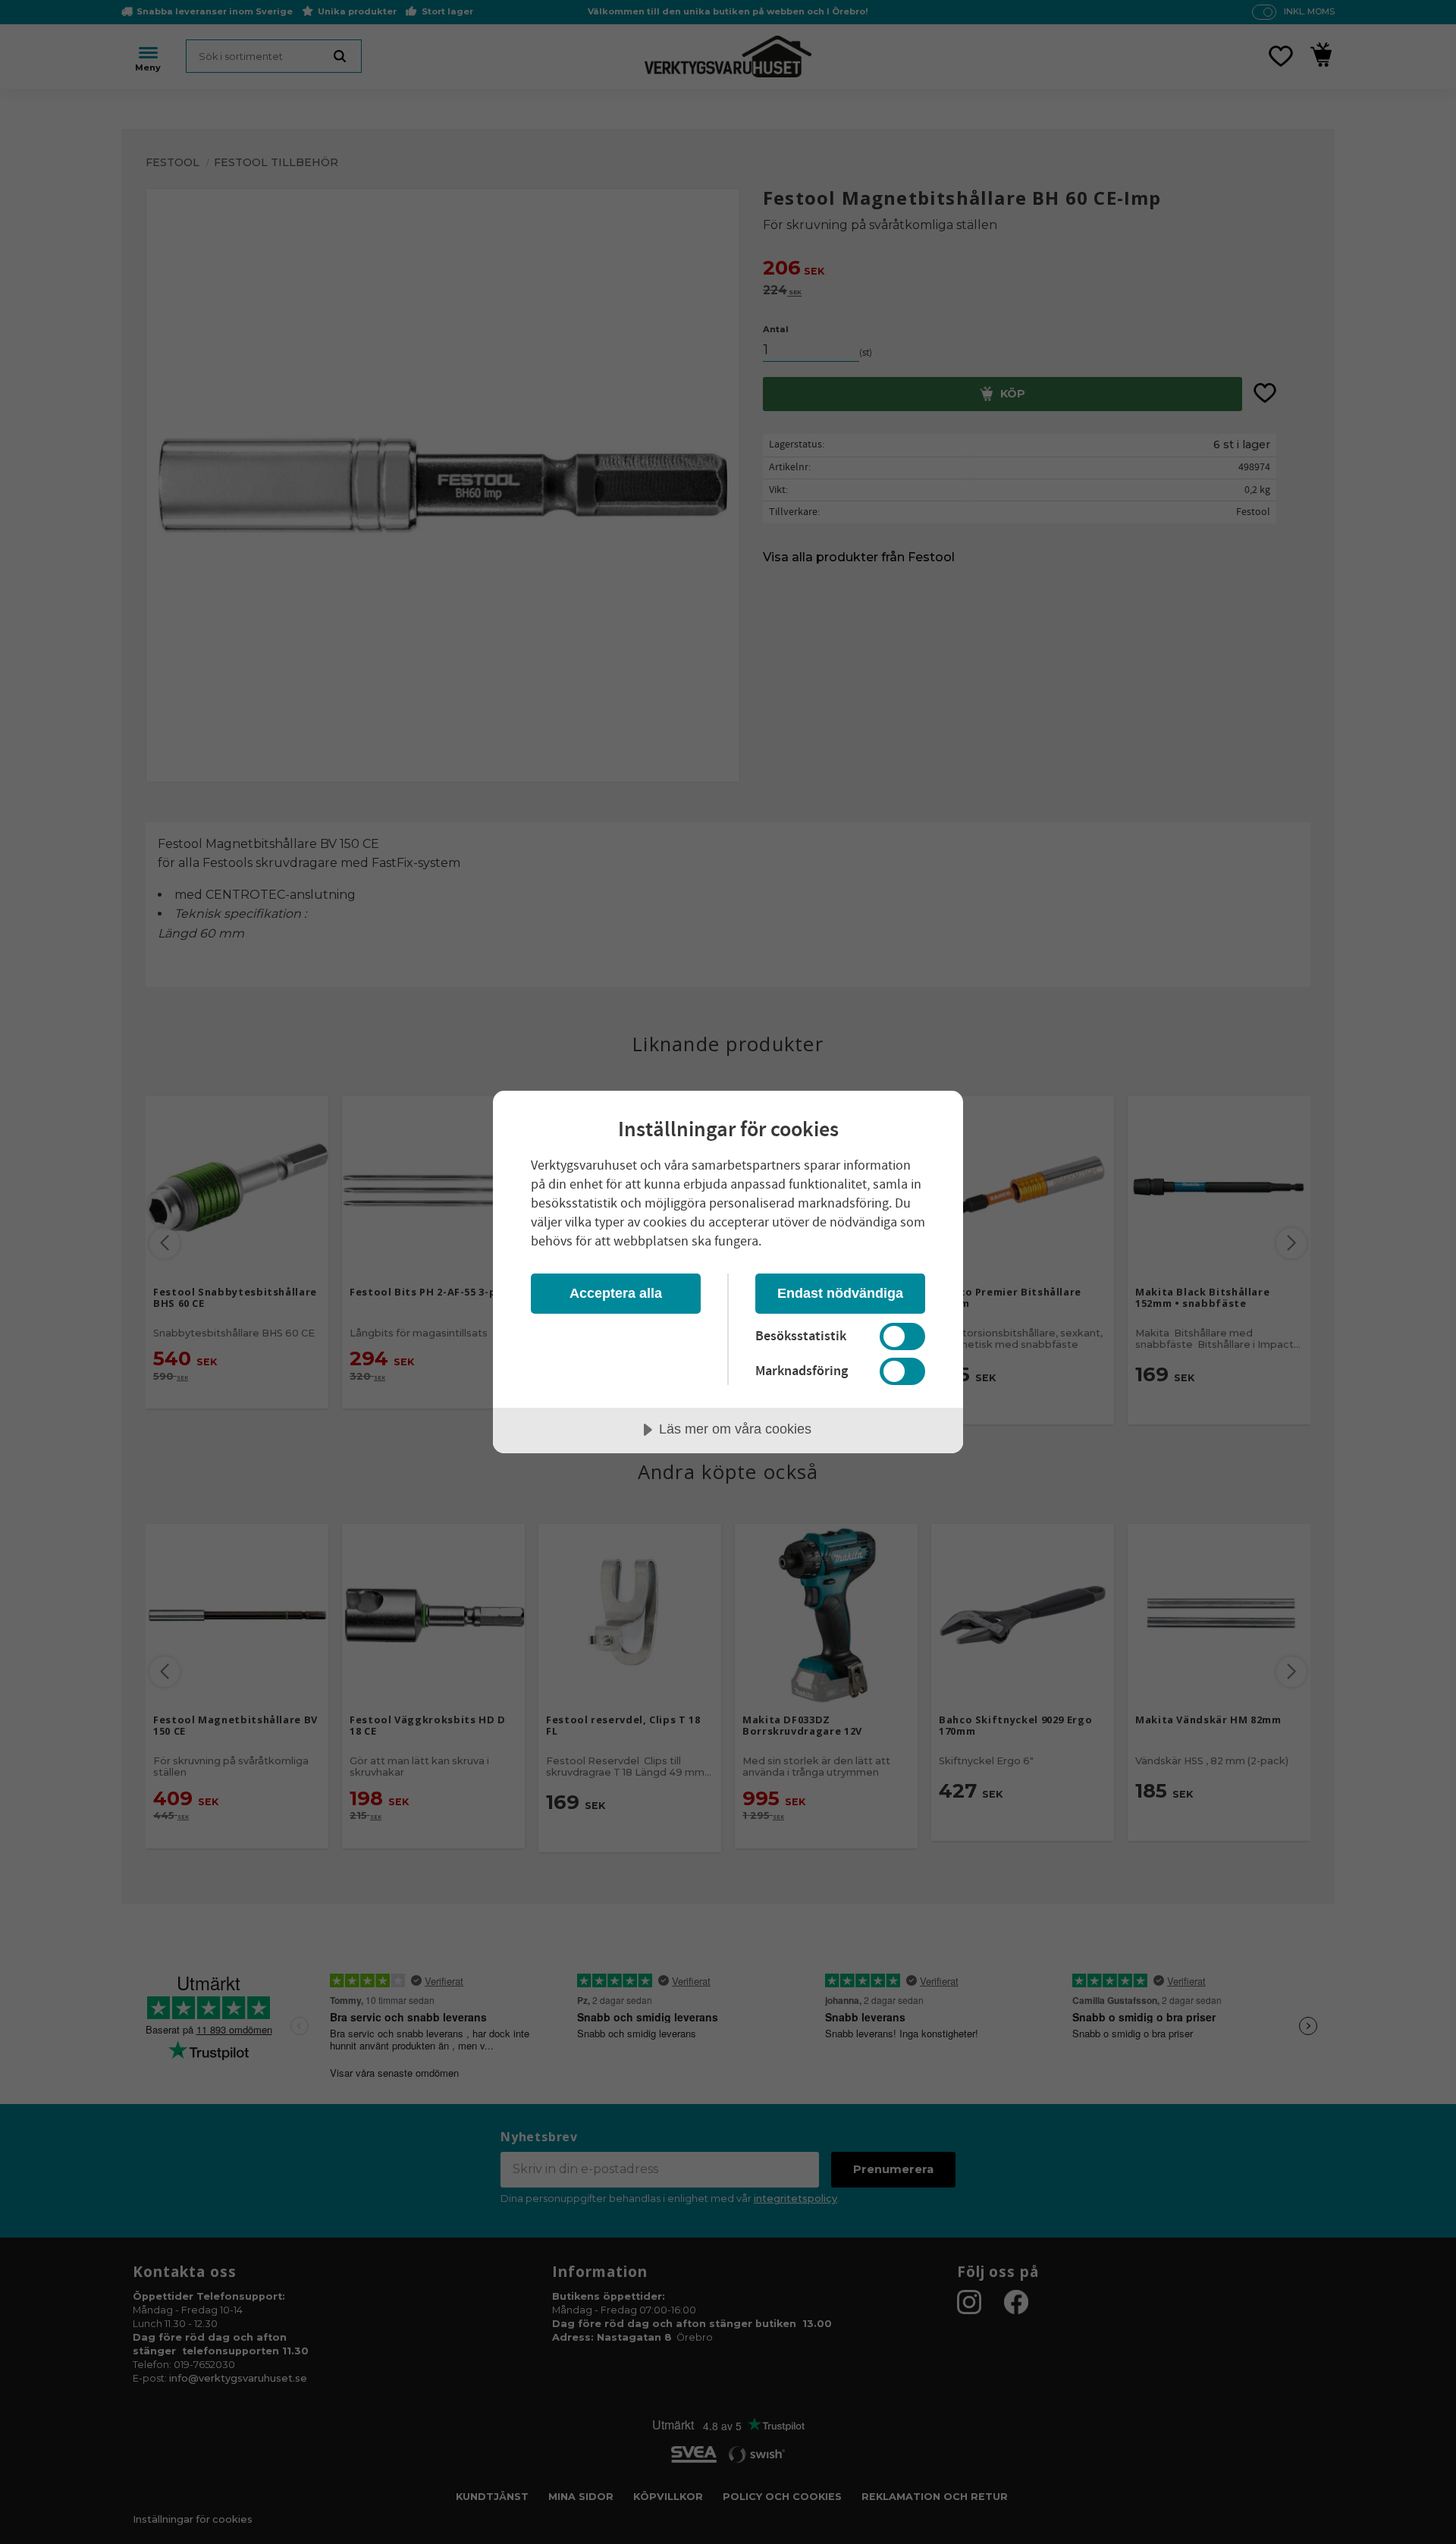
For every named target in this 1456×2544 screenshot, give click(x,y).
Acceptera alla (616, 1293)
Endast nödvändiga (840, 1293)
